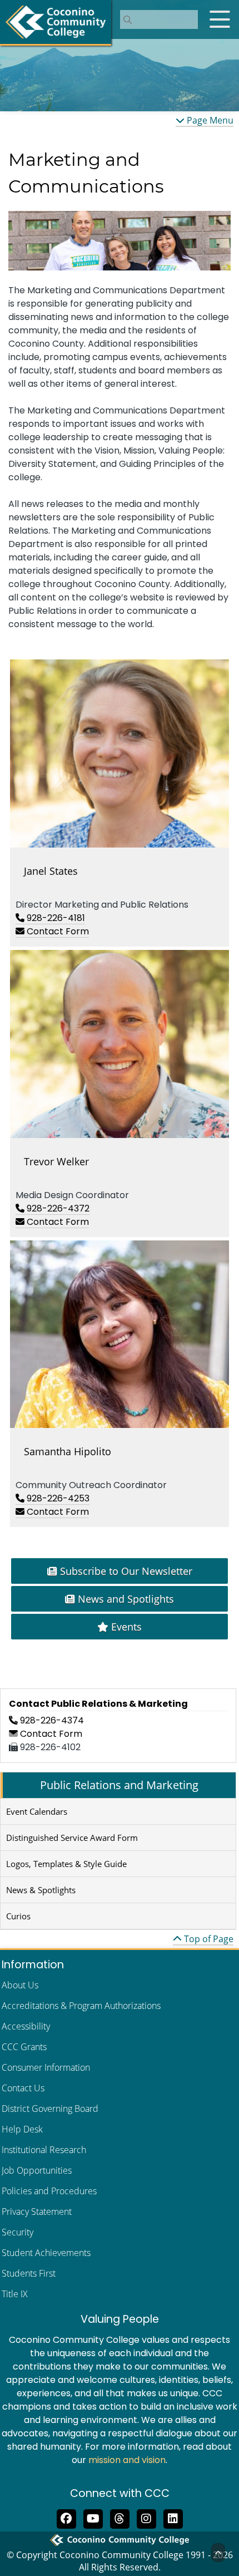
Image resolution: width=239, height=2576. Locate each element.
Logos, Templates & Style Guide (66, 1864)
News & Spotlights (41, 1890)
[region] (120, 241)
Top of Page (208, 1939)
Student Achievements (46, 2253)
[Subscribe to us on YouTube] (93, 2518)
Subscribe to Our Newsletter (125, 1571)
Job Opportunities (37, 2170)
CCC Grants (24, 2047)
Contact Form (57, 931)
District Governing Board (50, 2109)
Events (125, 1627)
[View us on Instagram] (146, 2518)
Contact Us (23, 2088)
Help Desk (22, 2129)
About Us (20, 1985)
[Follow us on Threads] (120, 2518)
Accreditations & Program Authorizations (81, 2006)
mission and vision (127, 2460)
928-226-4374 (51, 1720)
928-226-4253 (57, 1498)
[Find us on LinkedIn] (173, 2518)
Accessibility (26, 2026)
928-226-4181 (55, 918)
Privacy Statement (37, 2211)
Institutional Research (44, 2150)
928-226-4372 (57, 1208)
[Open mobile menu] (220, 19)
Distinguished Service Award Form (72, 1838)
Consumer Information (46, 2067)
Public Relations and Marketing (119, 1785)
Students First (29, 2273)
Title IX (15, 2294)
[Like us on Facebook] (66, 2518)
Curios (18, 1916)
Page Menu (209, 120)
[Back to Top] (218, 2553)
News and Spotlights (125, 1599)
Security (18, 2232)
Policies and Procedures (49, 2191)
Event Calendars (37, 1811)
